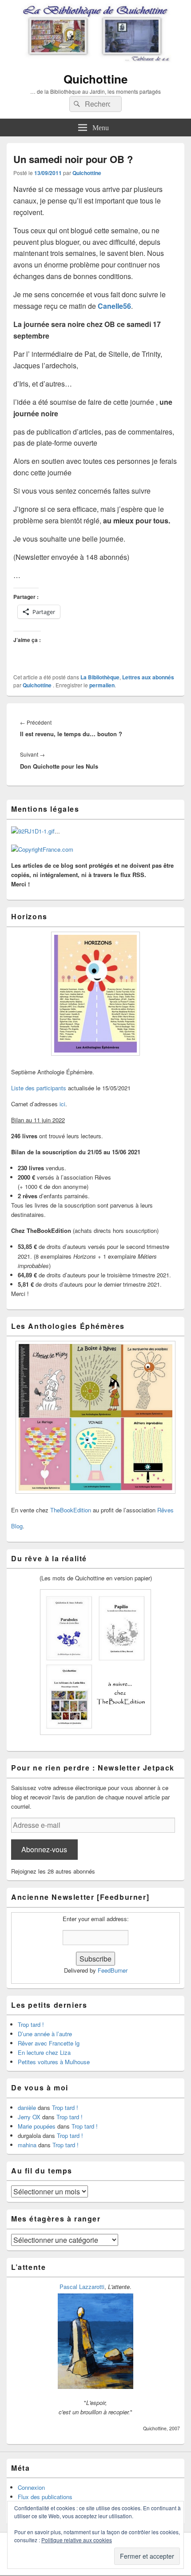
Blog (17, 1526)
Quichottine (95, 79)
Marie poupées (37, 2126)
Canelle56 (114, 306)
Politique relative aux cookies (77, 2540)
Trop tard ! (31, 2024)
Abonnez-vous (44, 1849)
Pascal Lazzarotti (82, 2287)
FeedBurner (113, 1970)
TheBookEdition (71, 1510)
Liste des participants (39, 1088)
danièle (27, 2107)
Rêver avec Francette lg (49, 2043)
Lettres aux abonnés (148, 677)
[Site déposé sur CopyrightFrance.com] (42, 849)
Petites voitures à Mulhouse (54, 2062)
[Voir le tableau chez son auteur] (95, 2387)
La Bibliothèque (100, 677)
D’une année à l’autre (45, 2034)
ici (62, 1104)
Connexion (31, 2487)
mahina (27, 2145)
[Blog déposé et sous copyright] (33, 831)
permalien (102, 685)
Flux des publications (45, 2497)
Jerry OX (29, 2117)
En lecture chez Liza (44, 2052)
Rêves (165, 1510)
